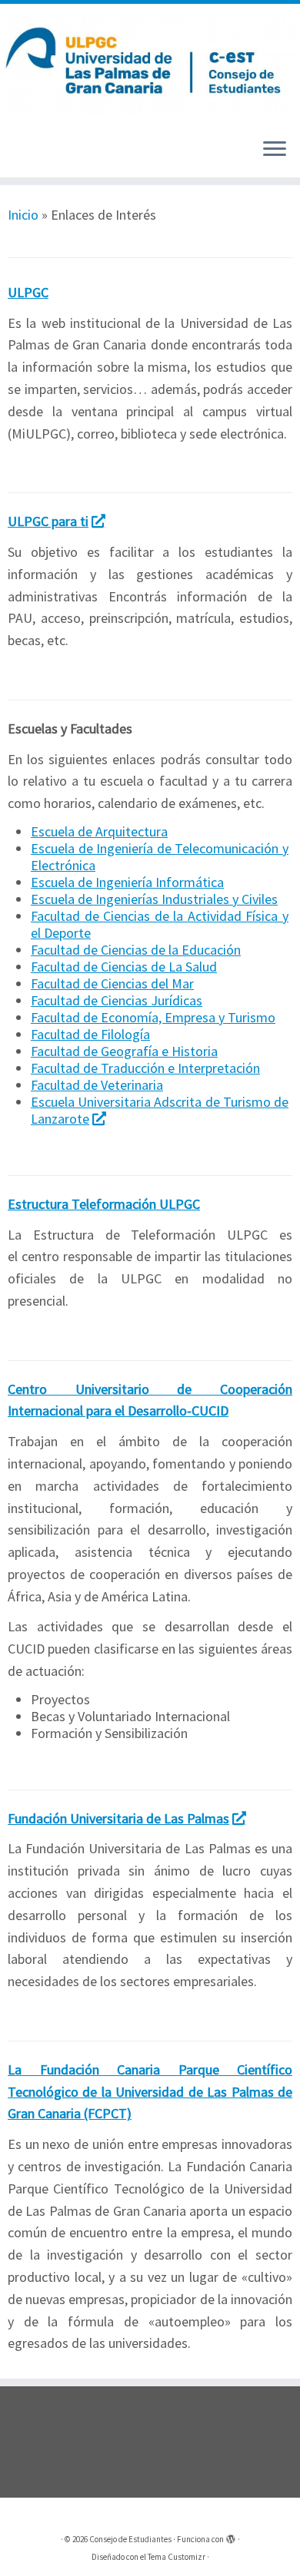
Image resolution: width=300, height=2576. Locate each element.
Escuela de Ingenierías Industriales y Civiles (154, 899)
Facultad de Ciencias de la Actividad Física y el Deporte (160, 924)
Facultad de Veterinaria (97, 1085)
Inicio (23, 215)
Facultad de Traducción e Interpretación (145, 1068)
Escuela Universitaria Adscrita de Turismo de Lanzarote (160, 1110)
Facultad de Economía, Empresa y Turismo (153, 1017)
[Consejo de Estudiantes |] (150, 65)
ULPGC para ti (48, 521)
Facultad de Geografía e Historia (124, 1051)
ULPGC (28, 292)
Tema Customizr (177, 2557)
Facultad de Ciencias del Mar (112, 983)
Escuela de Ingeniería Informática (127, 882)
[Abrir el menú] (275, 150)
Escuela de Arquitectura (99, 831)
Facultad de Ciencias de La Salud (124, 967)
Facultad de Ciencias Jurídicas (117, 1000)
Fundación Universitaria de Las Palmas (118, 1818)
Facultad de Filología (90, 1034)
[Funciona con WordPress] (231, 2536)
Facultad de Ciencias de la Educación (136, 950)
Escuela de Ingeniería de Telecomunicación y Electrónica (160, 857)
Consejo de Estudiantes (130, 2539)
